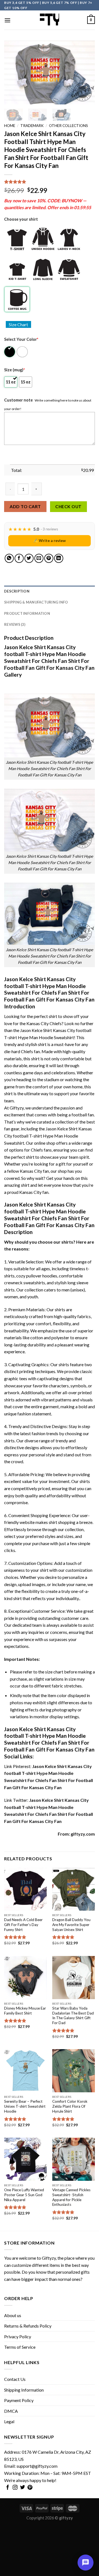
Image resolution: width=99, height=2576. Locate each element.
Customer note (18, 400)
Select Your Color (21, 339)
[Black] (10, 352)
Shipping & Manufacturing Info (36, 602)
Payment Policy (19, 2400)
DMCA (11, 2411)
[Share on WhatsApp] (9, 558)
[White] (23, 352)
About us (13, 2315)
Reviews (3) (15, 624)
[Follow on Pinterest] (30, 2488)
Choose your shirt (21, 219)
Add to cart (25, 506)
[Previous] (13, 73)
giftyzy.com (83, 1834)
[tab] (50, 591)
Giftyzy (49, 2258)
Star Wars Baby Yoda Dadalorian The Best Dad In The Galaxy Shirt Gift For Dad (73, 2015)
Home (10, 126)
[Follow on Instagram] (15, 2488)
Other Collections (68, 126)
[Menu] (7, 20)
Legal (9, 2421)
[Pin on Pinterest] (49, 558)
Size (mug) (14, 370)
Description (17, 591)
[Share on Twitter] (29, 558)
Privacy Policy (18, 2336)
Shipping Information (24, 2390)
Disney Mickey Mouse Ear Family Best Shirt (25, 2011)
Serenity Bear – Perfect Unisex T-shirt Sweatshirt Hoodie (25, 2106)
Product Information (27, 613)
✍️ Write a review (50, 540)
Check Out (68, 507)
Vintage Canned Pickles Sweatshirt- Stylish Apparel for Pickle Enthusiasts (71, 2197)
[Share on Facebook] (19, 558)
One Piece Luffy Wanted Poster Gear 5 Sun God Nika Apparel (24, 2195)
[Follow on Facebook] (8, 2488)
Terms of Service (20, 2347)
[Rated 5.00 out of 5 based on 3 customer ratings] (50, 182)
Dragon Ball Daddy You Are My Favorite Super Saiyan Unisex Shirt (71, 1925)
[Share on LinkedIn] (59, 558)
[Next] (86, 73)
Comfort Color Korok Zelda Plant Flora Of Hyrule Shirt (70, 2106)
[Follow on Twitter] (23, 2488)
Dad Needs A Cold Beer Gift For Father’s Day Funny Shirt (23, 1925)
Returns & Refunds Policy (28, 2326)
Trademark (32, 126)
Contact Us (15, 2379)
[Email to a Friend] (39, 558)
